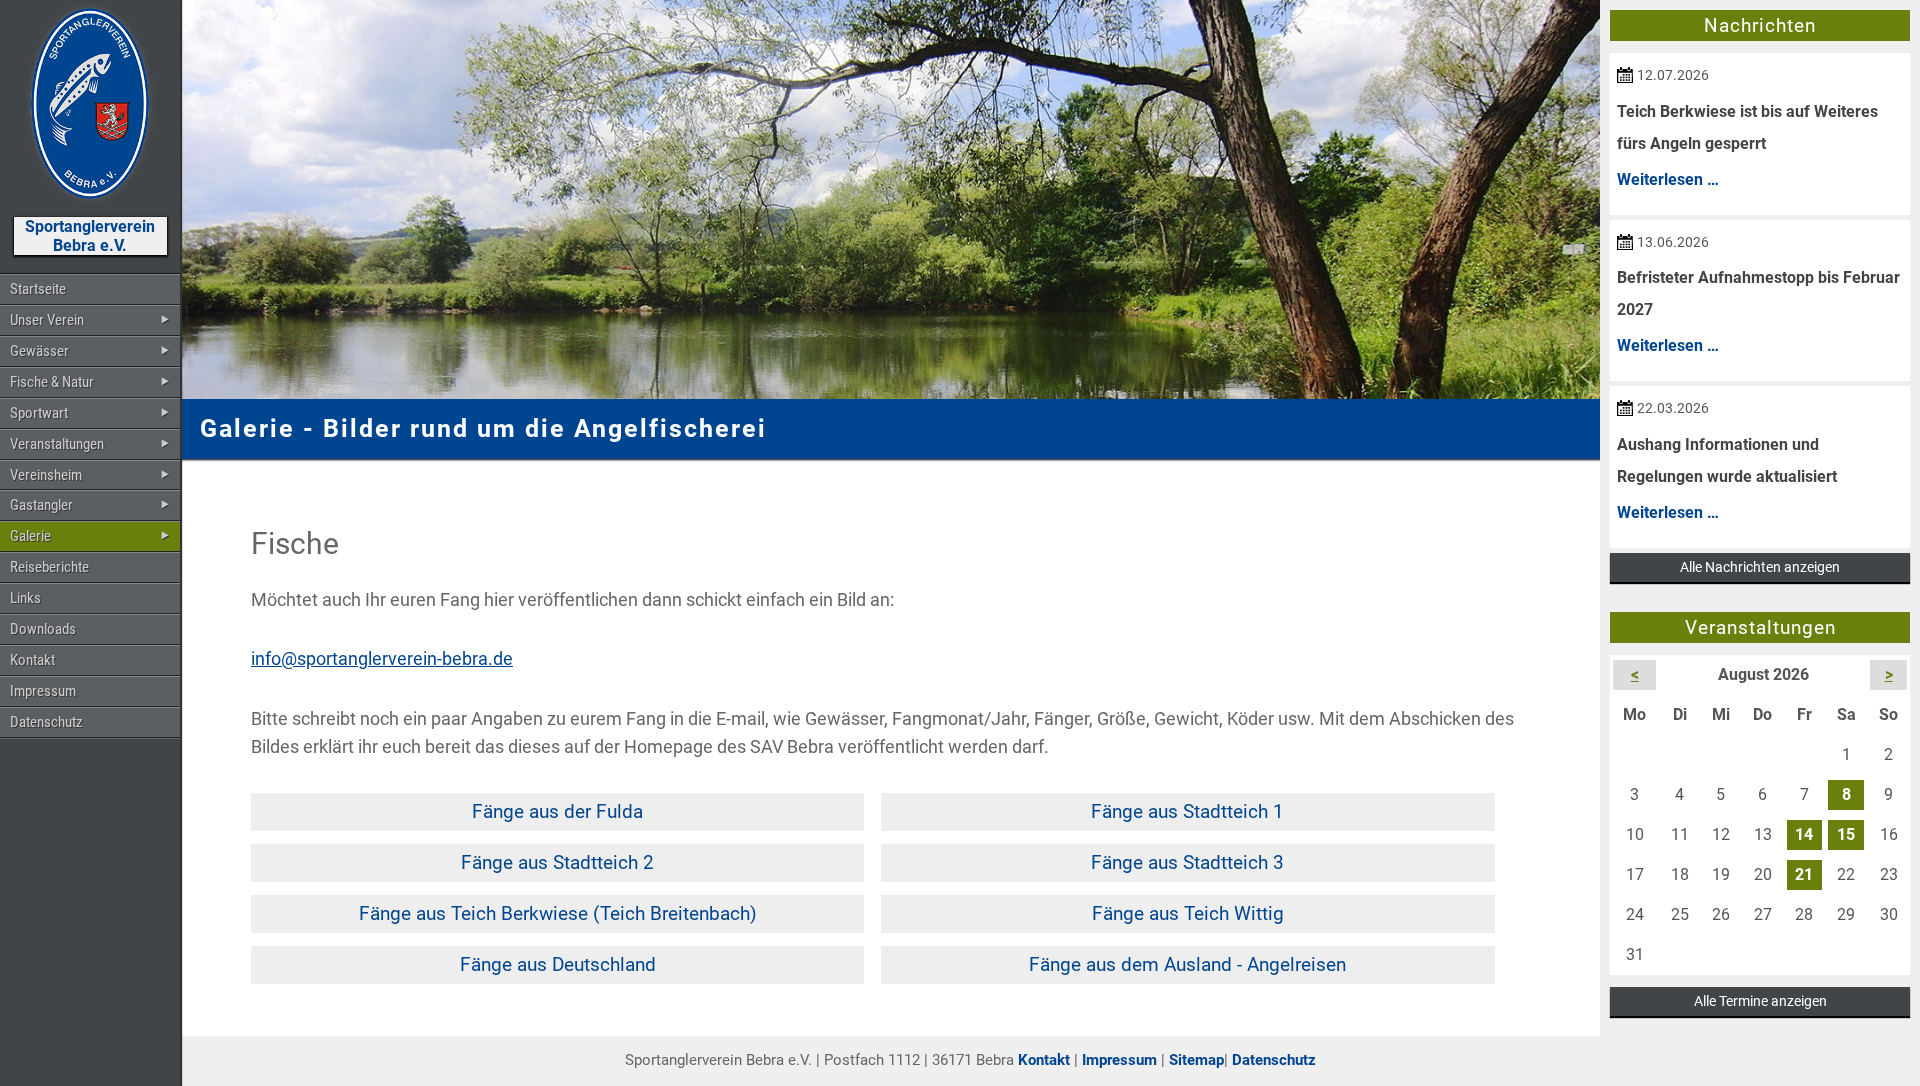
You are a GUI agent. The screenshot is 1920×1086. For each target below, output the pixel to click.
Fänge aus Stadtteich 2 (557, 862)
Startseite (38, 289)
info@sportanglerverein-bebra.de (382, 659)
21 (1804, 874)
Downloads (43, 629)
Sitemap (1196, 1060)
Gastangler (41, 505)
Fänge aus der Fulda (557, 811)
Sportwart (39, 413)
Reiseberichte (49, 567)
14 (1804, 834)
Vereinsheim (46, 475)
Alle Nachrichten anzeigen (1760, 567)
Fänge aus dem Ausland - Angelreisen (1187, 964)
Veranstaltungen (57, 444)
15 (1846, 834)
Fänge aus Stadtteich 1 (1187, 811)
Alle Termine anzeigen (1760, 1001)
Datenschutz (46, 722)
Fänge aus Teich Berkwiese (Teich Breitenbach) (558, 913)
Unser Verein (47, 320)
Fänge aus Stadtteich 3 (1187, 862)
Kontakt (32, 660)
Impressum (43, 691)
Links (25, 598)
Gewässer (39, 351)
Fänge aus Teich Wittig (1188, 913)
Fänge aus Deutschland (558, 964)
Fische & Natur (52, 382)
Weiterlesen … (1668, 179)
